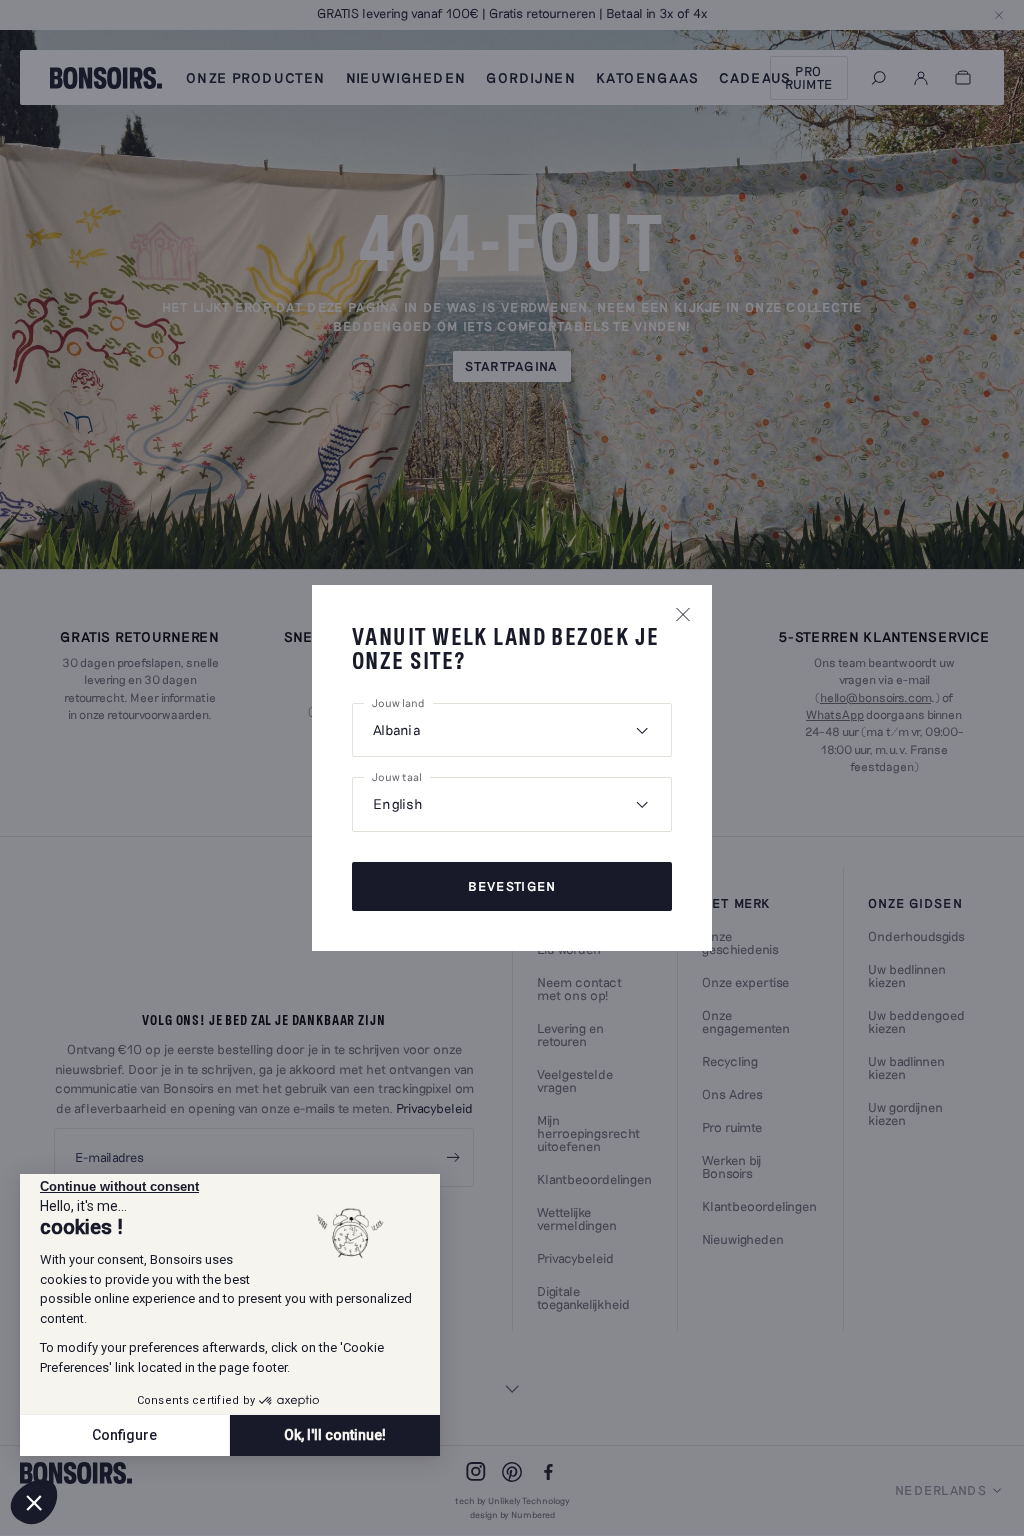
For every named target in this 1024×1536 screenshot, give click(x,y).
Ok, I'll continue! (335, 1435)
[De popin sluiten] (683, 614)
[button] (34, 1502)
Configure (124, 1435)
